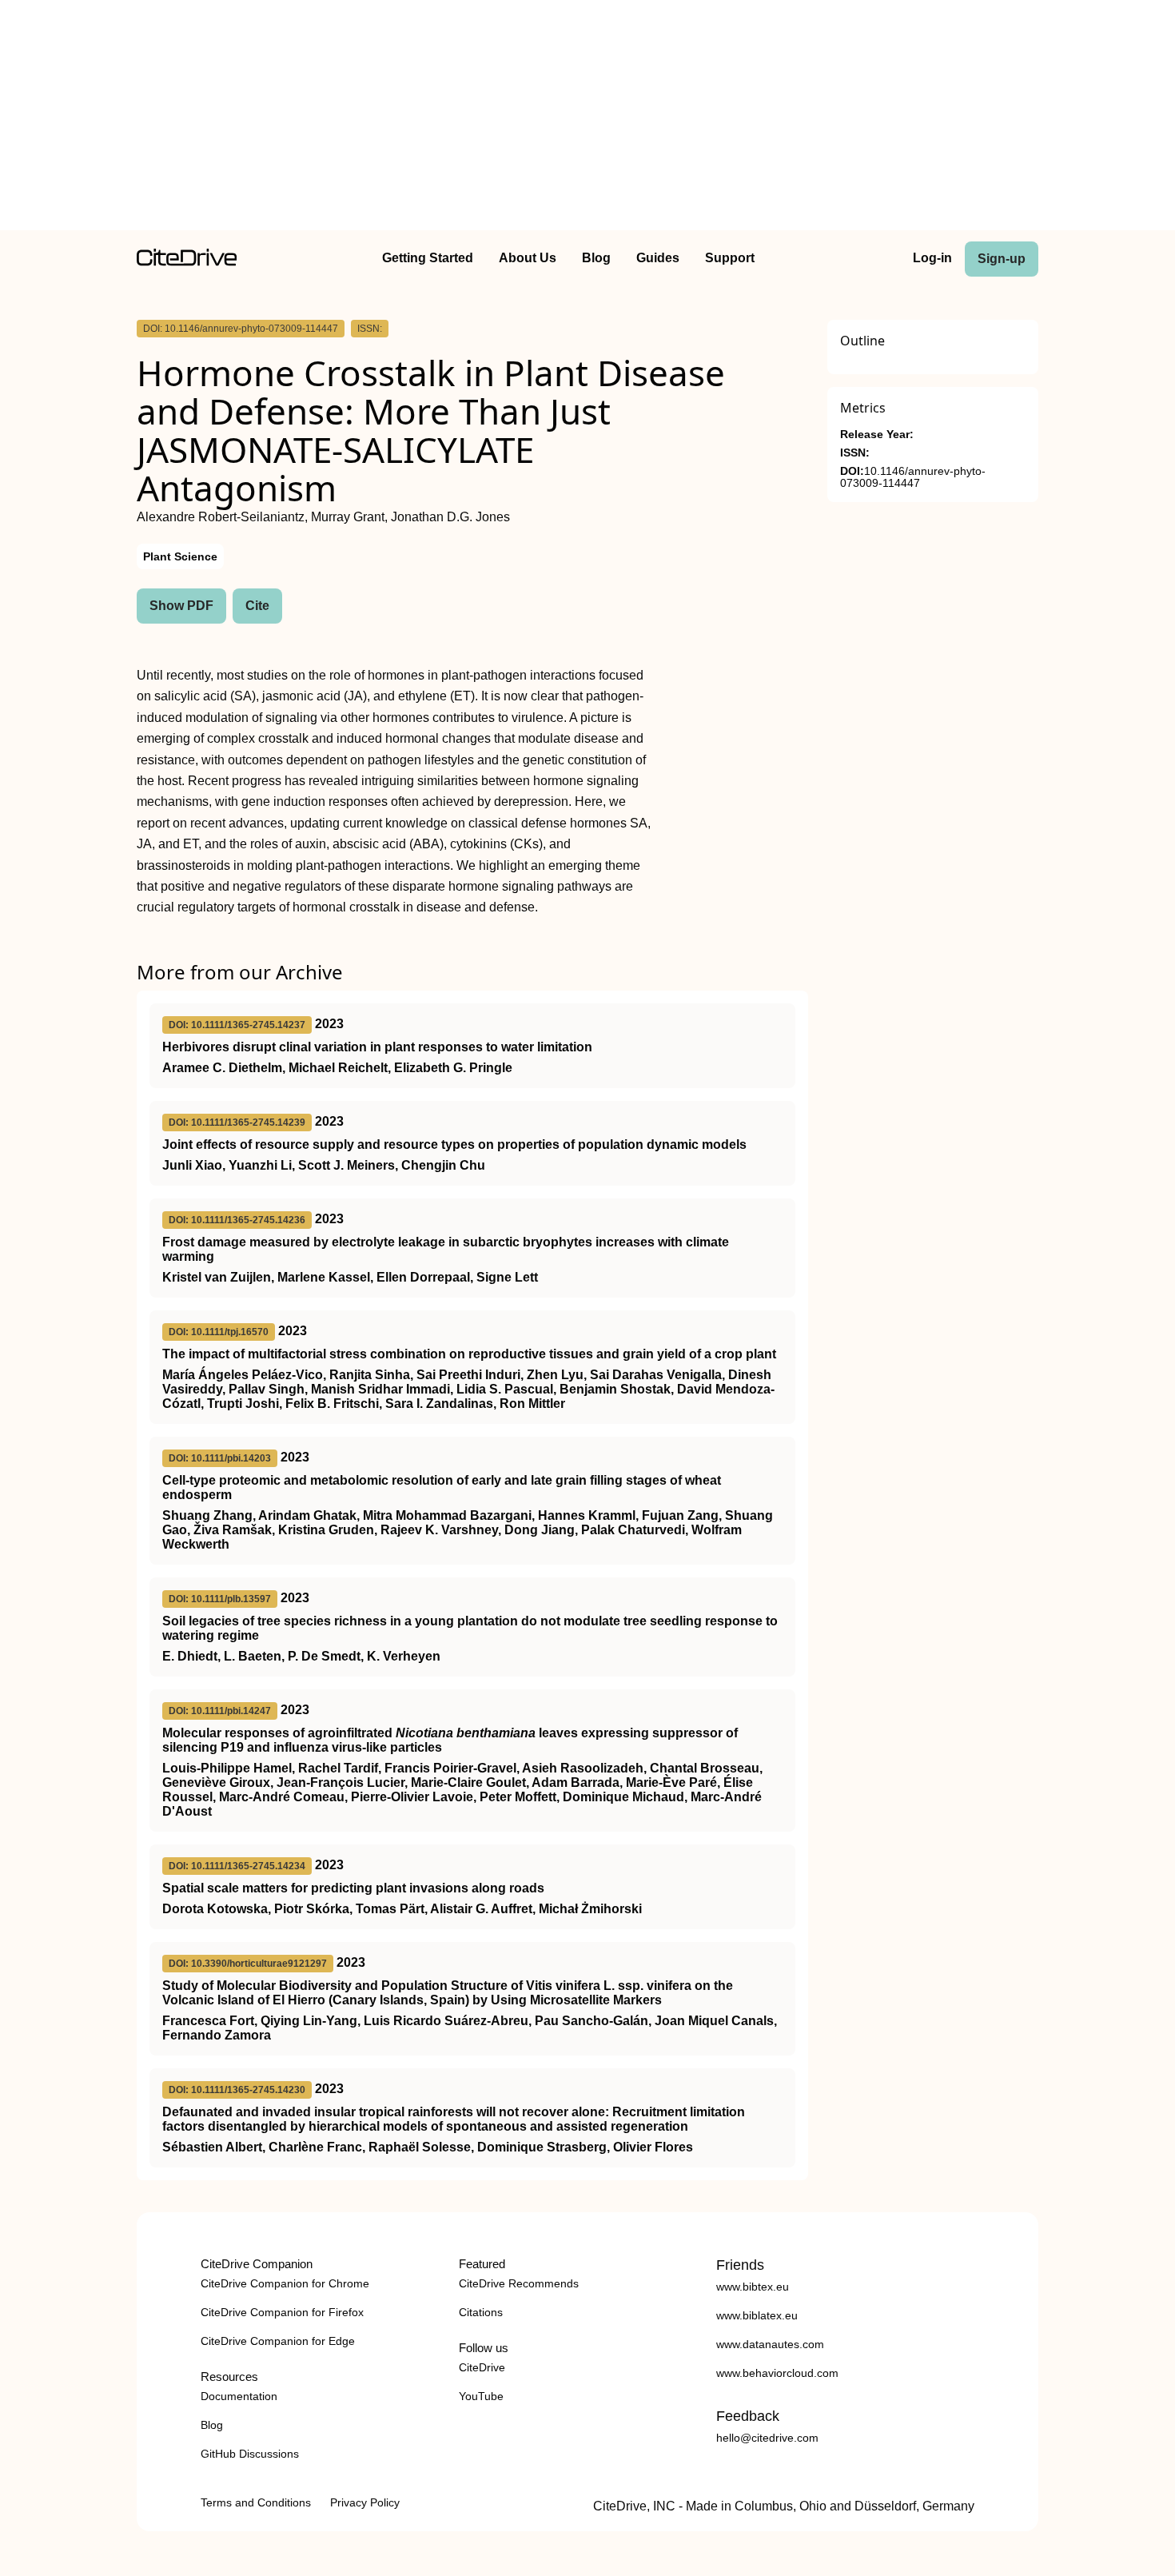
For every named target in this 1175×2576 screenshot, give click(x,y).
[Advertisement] (587, 118)
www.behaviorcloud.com (777, 2373)
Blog (596, 258)
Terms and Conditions (256, 2502)
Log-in (932, 258)
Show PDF (181, 606)
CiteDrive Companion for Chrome (285, 2283)
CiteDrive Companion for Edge (278, 2341)
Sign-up (1002, 259)
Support (730, 258)
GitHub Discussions (250, 2454)
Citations (481, 2312)
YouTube (481, 2396)
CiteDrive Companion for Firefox (282, 2312)
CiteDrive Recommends (519, 2283)
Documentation (239, 2396)
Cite (257, 606)
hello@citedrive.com (767, 2438)
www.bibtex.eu (753, 2287)
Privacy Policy (365, 2502)
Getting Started (428, 258)
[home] (187, 262)
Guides (658, 258)
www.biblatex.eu (757, 2315)
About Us (528, 258)
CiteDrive (482, 2367)
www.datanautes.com (770, 2344)
